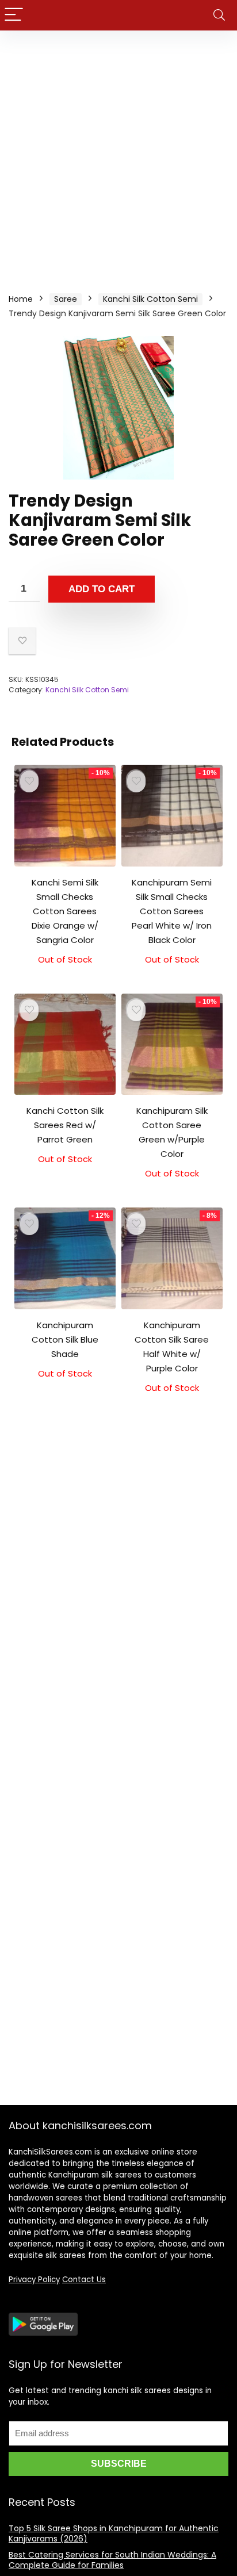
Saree (66, 299)
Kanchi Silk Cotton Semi (150, 299)
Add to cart (102, 589)
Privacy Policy (34, 2280)
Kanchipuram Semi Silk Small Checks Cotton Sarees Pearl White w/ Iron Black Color (172, 911)
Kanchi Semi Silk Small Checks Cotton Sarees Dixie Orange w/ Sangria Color (65, 911)
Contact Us (84, 2280)
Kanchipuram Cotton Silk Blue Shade (65, 1339)
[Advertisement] (118, 155)
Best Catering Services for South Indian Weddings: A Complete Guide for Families (112, 2560)
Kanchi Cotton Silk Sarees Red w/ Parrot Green (65, 1125)
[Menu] (14, 15)
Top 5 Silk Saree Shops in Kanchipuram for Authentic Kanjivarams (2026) (114, 2533)
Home (21, 299)
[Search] (219, 15)
